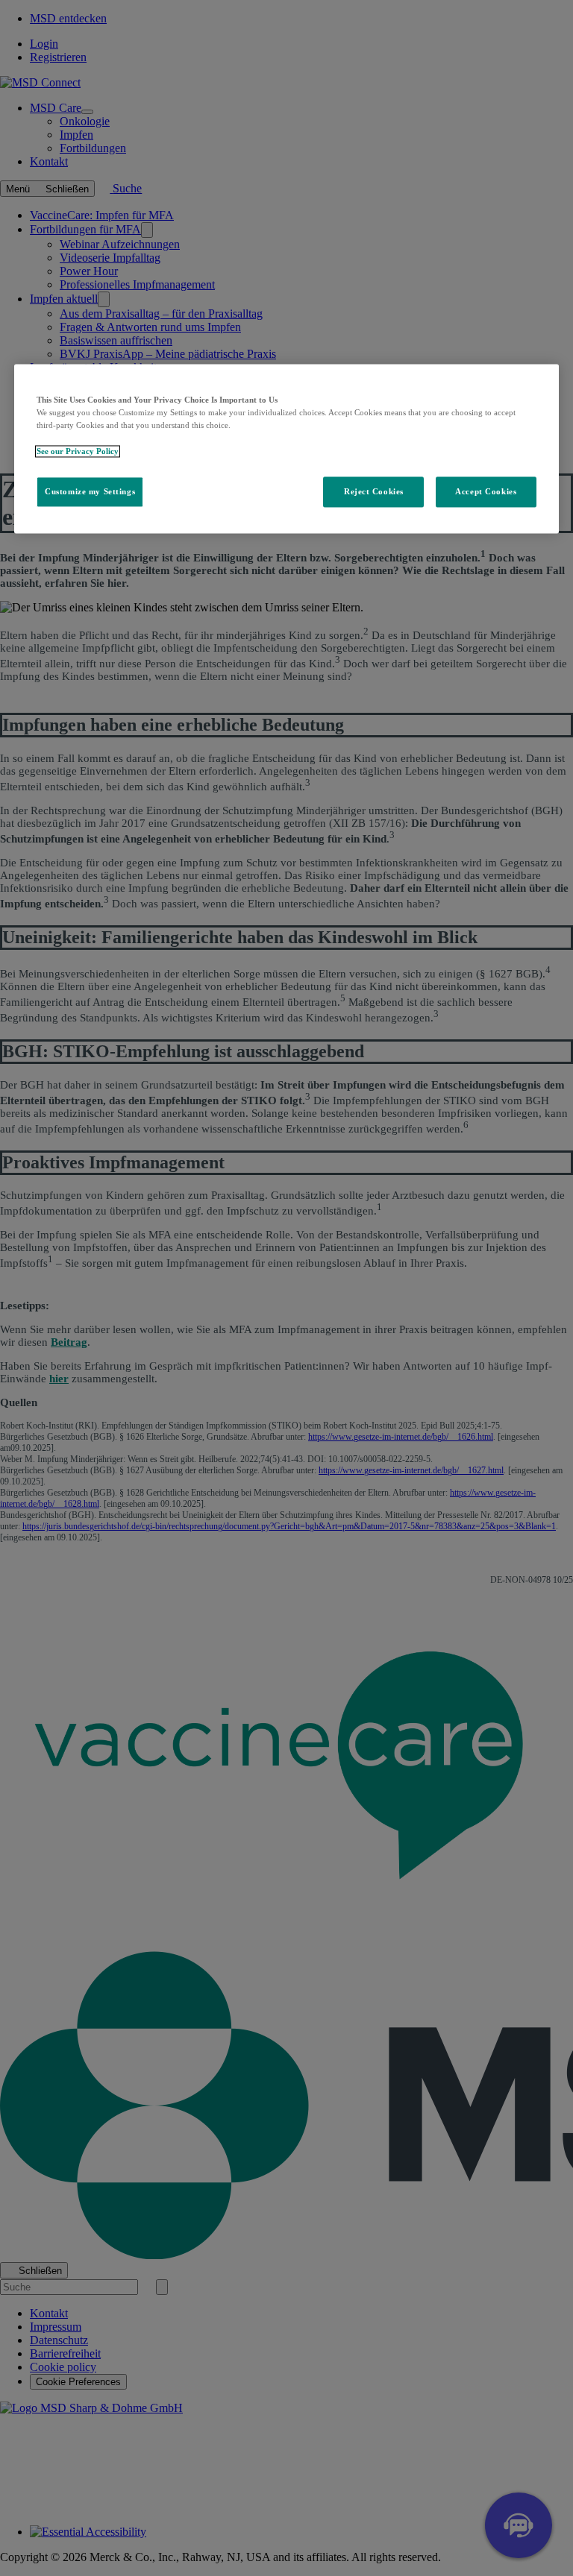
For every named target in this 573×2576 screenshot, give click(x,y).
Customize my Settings (90, 491)
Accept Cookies (486, 491)
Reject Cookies (374, 491)
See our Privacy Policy (78, 451)
